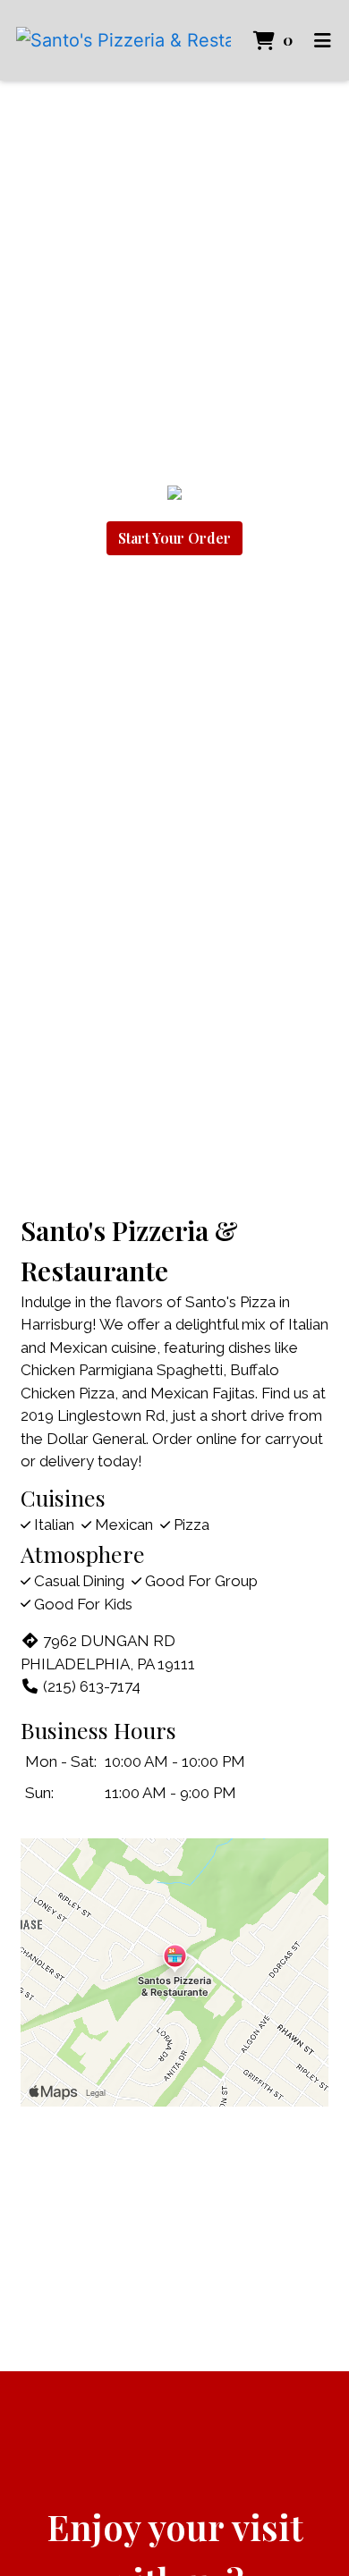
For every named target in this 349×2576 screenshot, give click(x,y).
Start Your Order (174, 538)
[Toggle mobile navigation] (323, 40)
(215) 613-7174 (92, 1686)
